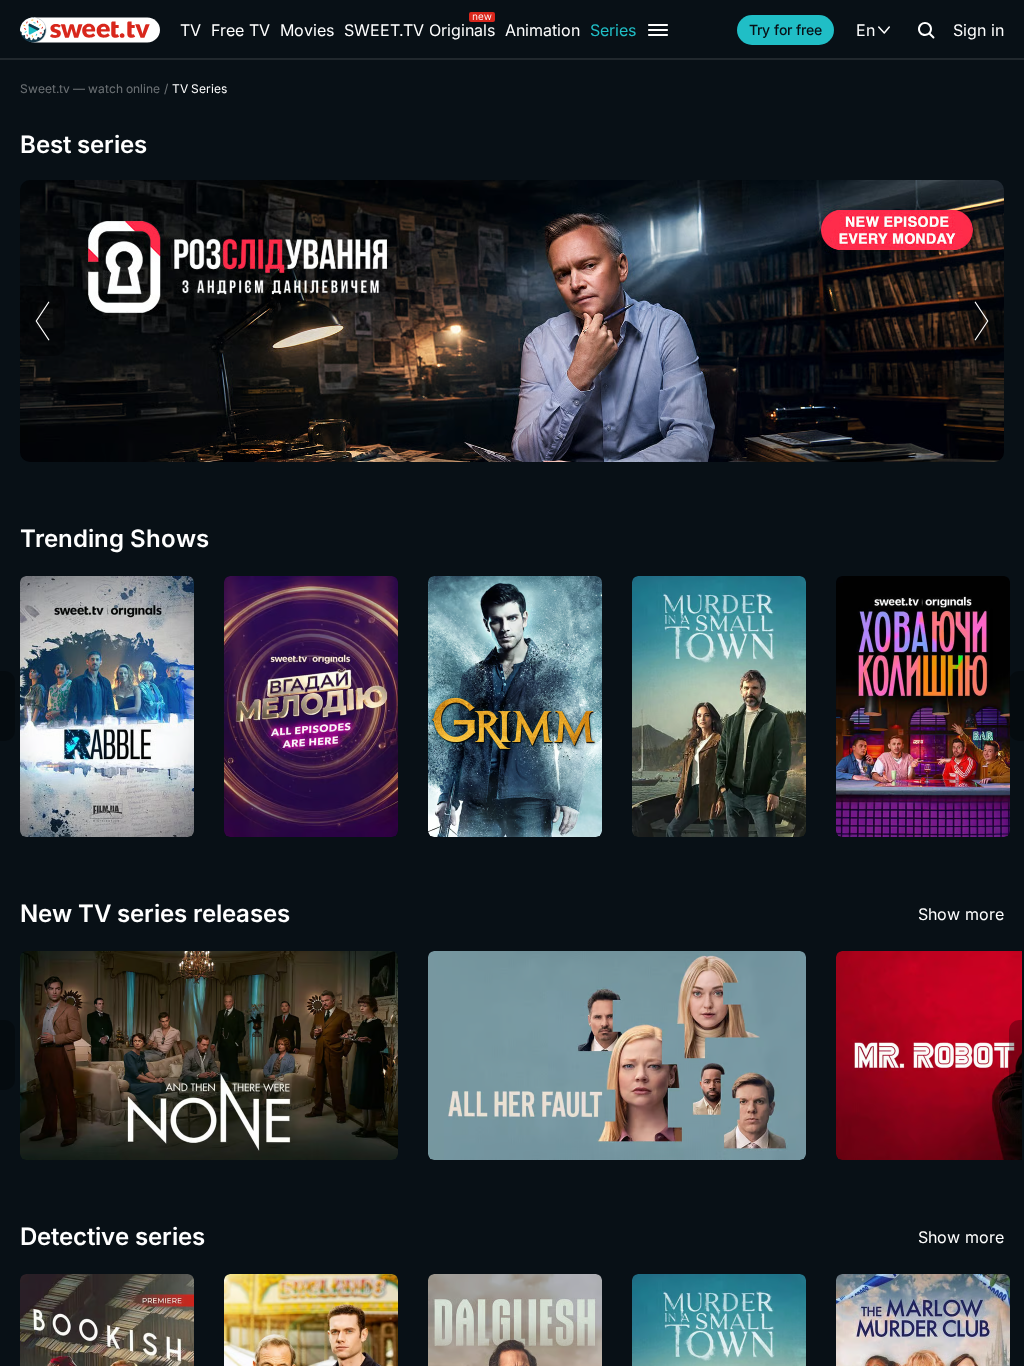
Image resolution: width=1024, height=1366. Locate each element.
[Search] (926, 30)
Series (613, 30)
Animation (542, 30)
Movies (307, 30)
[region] (512, 321)
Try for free (785, 29)
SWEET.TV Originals (419, 30)
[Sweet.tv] (90, 30)
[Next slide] (981, 321)
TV (190, 30)
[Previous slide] (42, 321)
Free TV (240, 30)
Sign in (978, 30)
